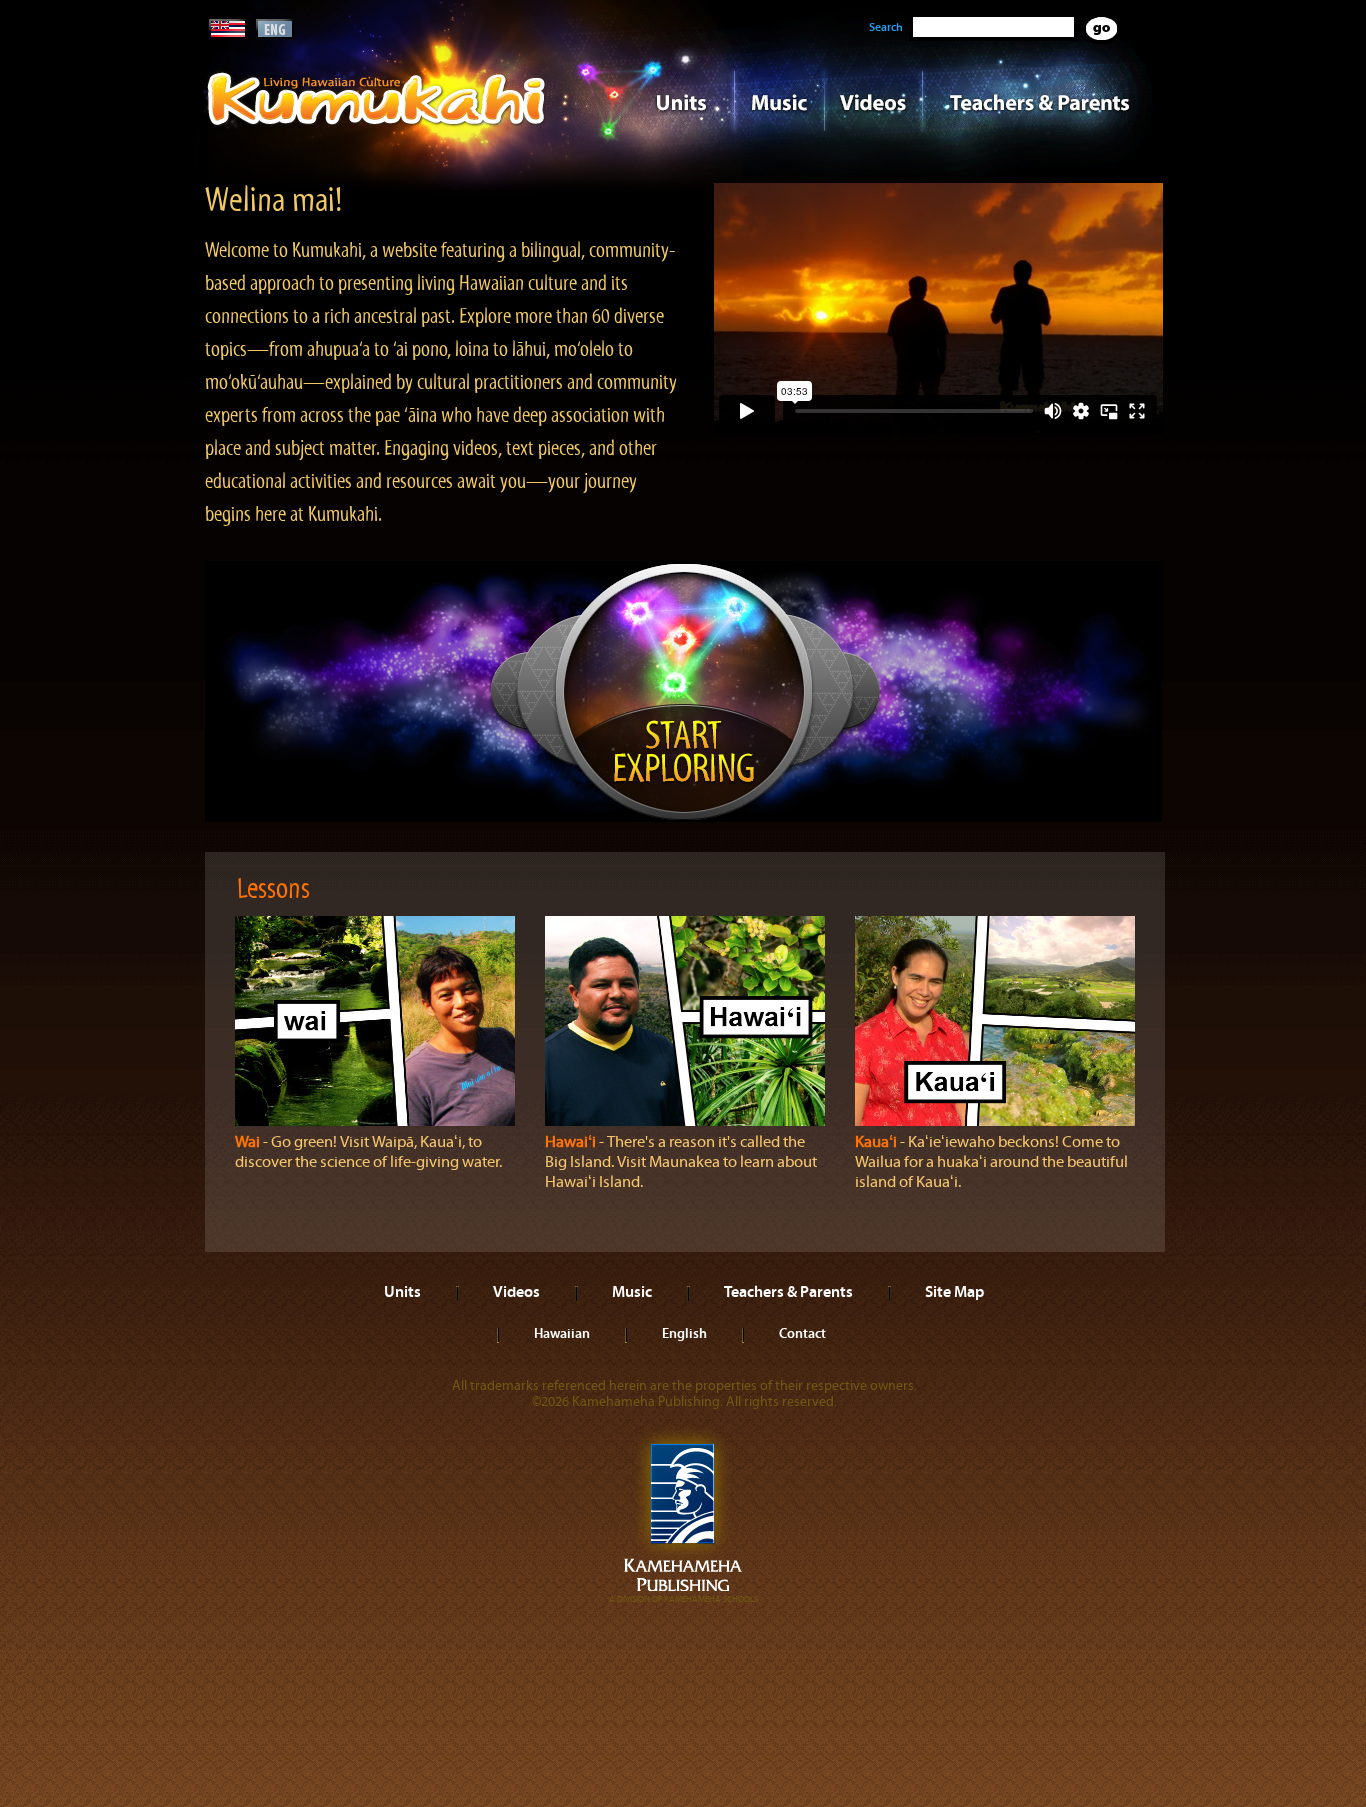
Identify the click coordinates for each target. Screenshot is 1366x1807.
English (684, 1333)
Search (886, 27)
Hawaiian (562, 1333)
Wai (247, 1142)
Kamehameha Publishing (683, 1516)
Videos (873, 101)
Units (654, 101)
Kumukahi (376, 127)
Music (779, 101)
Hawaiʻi (570, 1142)
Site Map (954, 1291)
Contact (802, 1333)
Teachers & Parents (1040, 101)
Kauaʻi (876, 1142)
